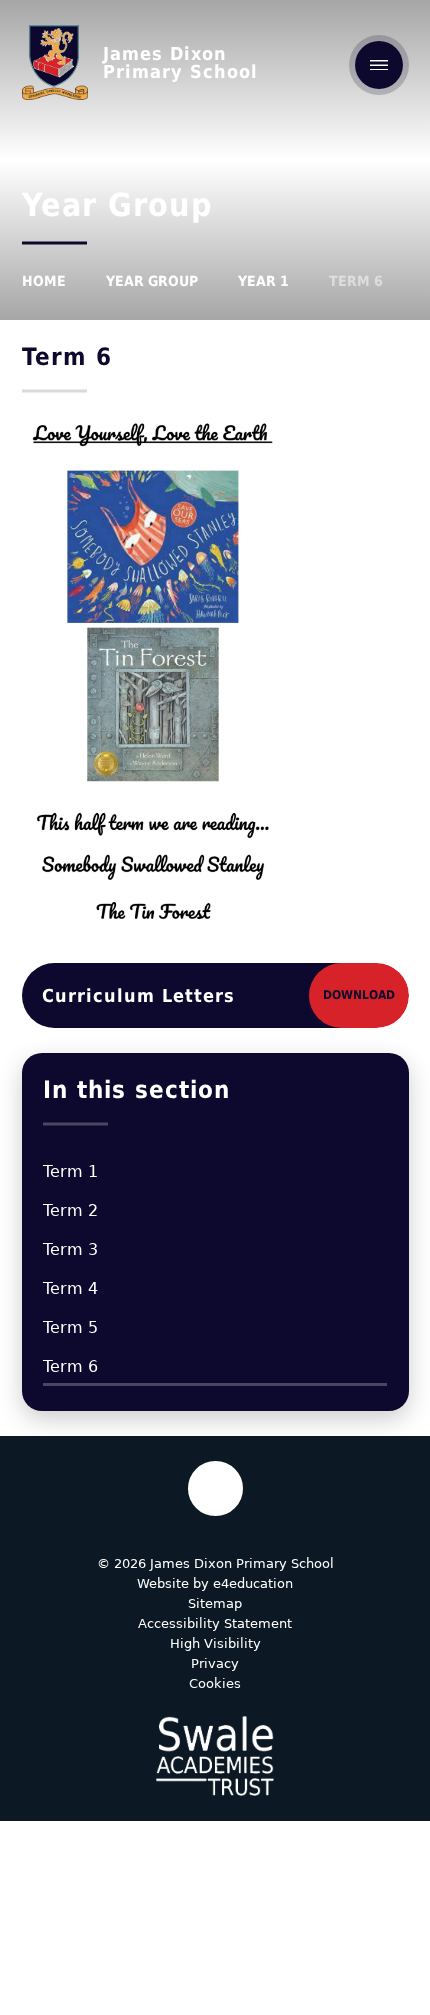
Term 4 (70, 1288)
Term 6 (356, 281)
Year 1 (263, 281)
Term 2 (70, 1210)
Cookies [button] (215, 1683)
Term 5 (70, 1327)
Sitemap (215, 1603)
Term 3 (70, 1249)
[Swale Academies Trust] (215, 1756)
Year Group (152, 281)
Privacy (215, 1663)
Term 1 (70, 1171)
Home (44, 281)
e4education (253, 1583)
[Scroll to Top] (215, 1488)
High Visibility (215, 1643)
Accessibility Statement (215, 1623)
